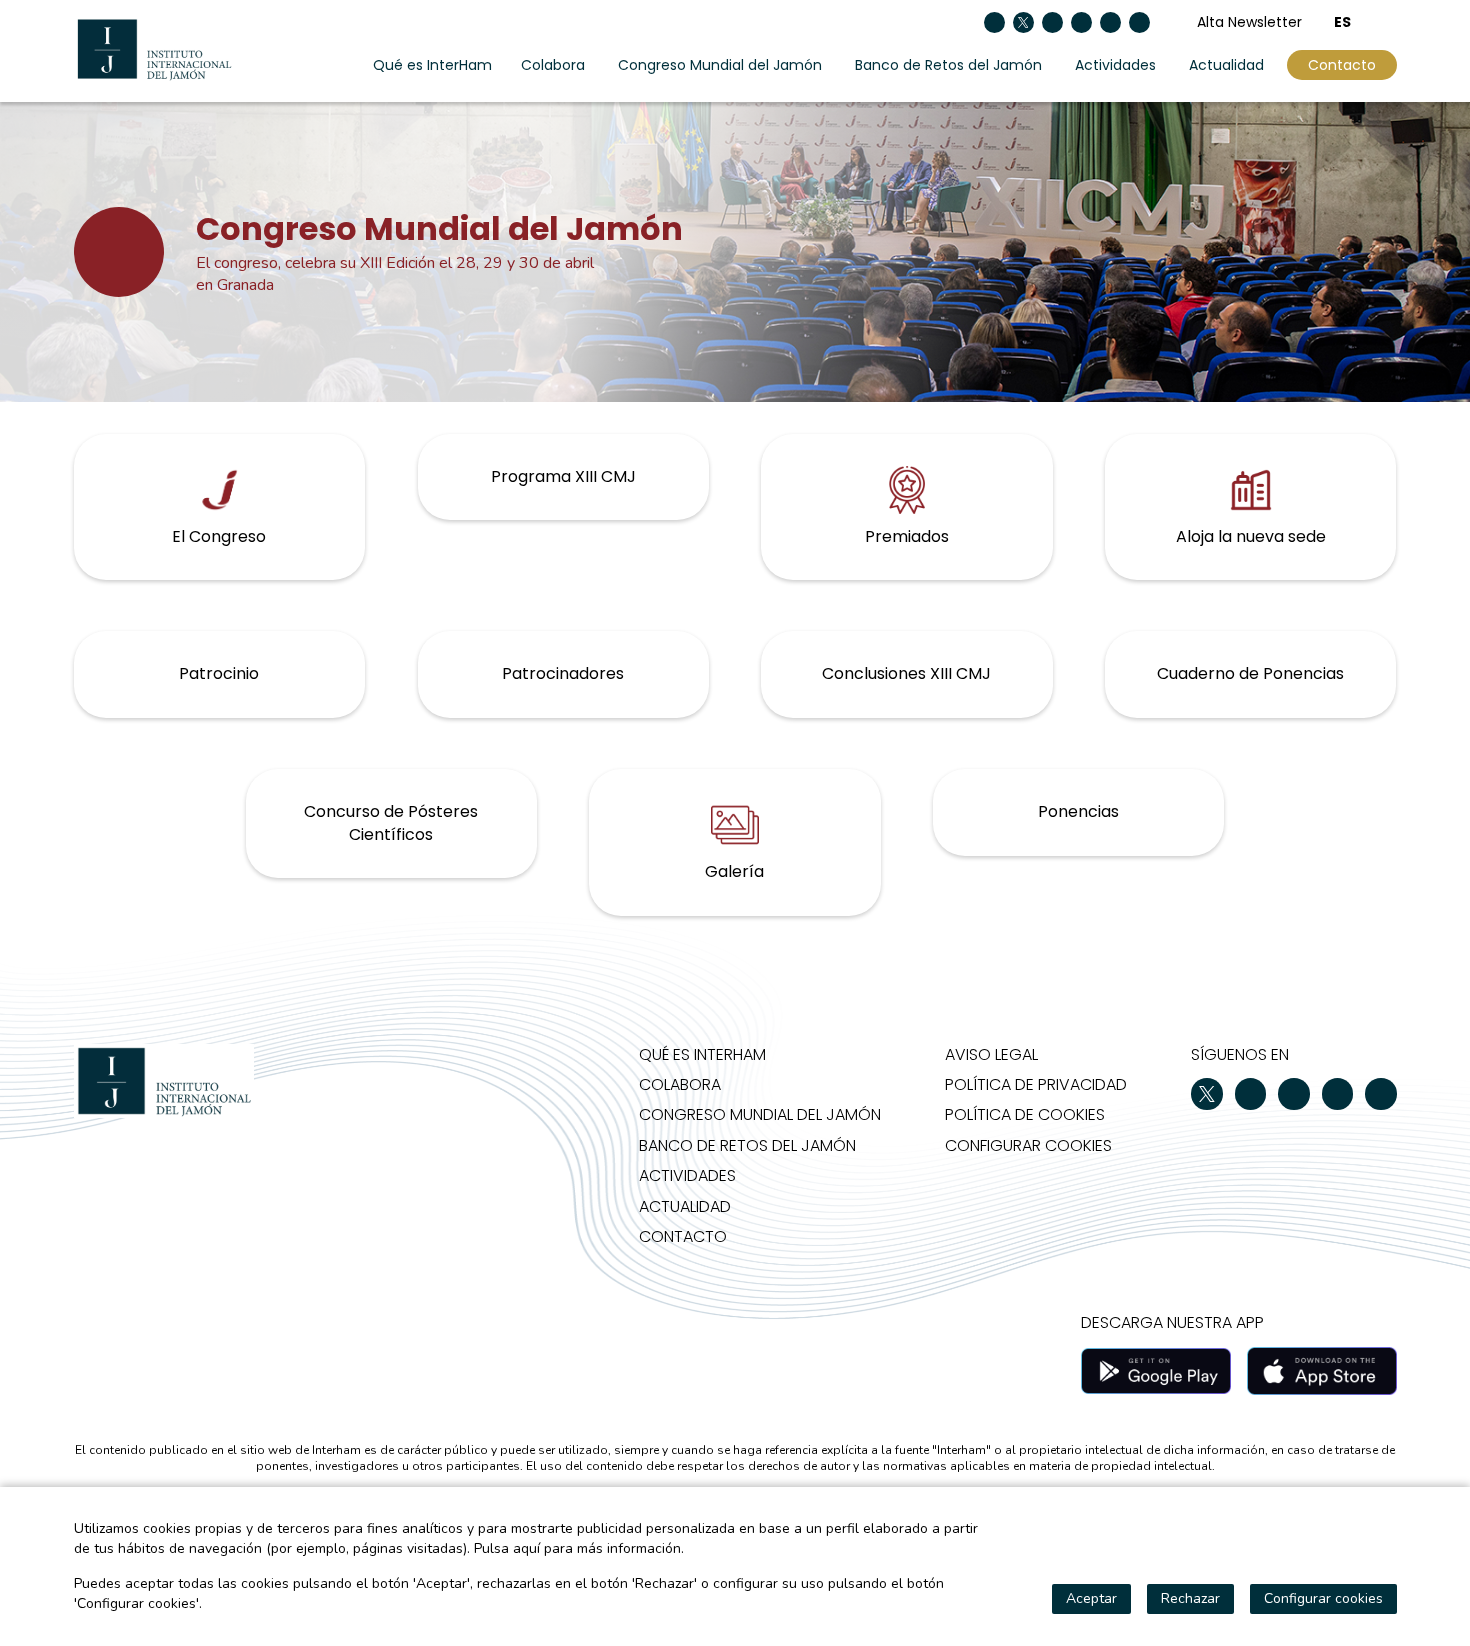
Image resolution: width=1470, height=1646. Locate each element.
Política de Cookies (1025, 1114)
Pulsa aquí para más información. (579, 1548)
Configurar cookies (1028, 1145)
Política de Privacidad (1036, 1084)
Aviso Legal (991, 1054)
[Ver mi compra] (1390, 22)
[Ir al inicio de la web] (154, 49)
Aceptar (1091, 1598)
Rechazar (1190, 1598)
